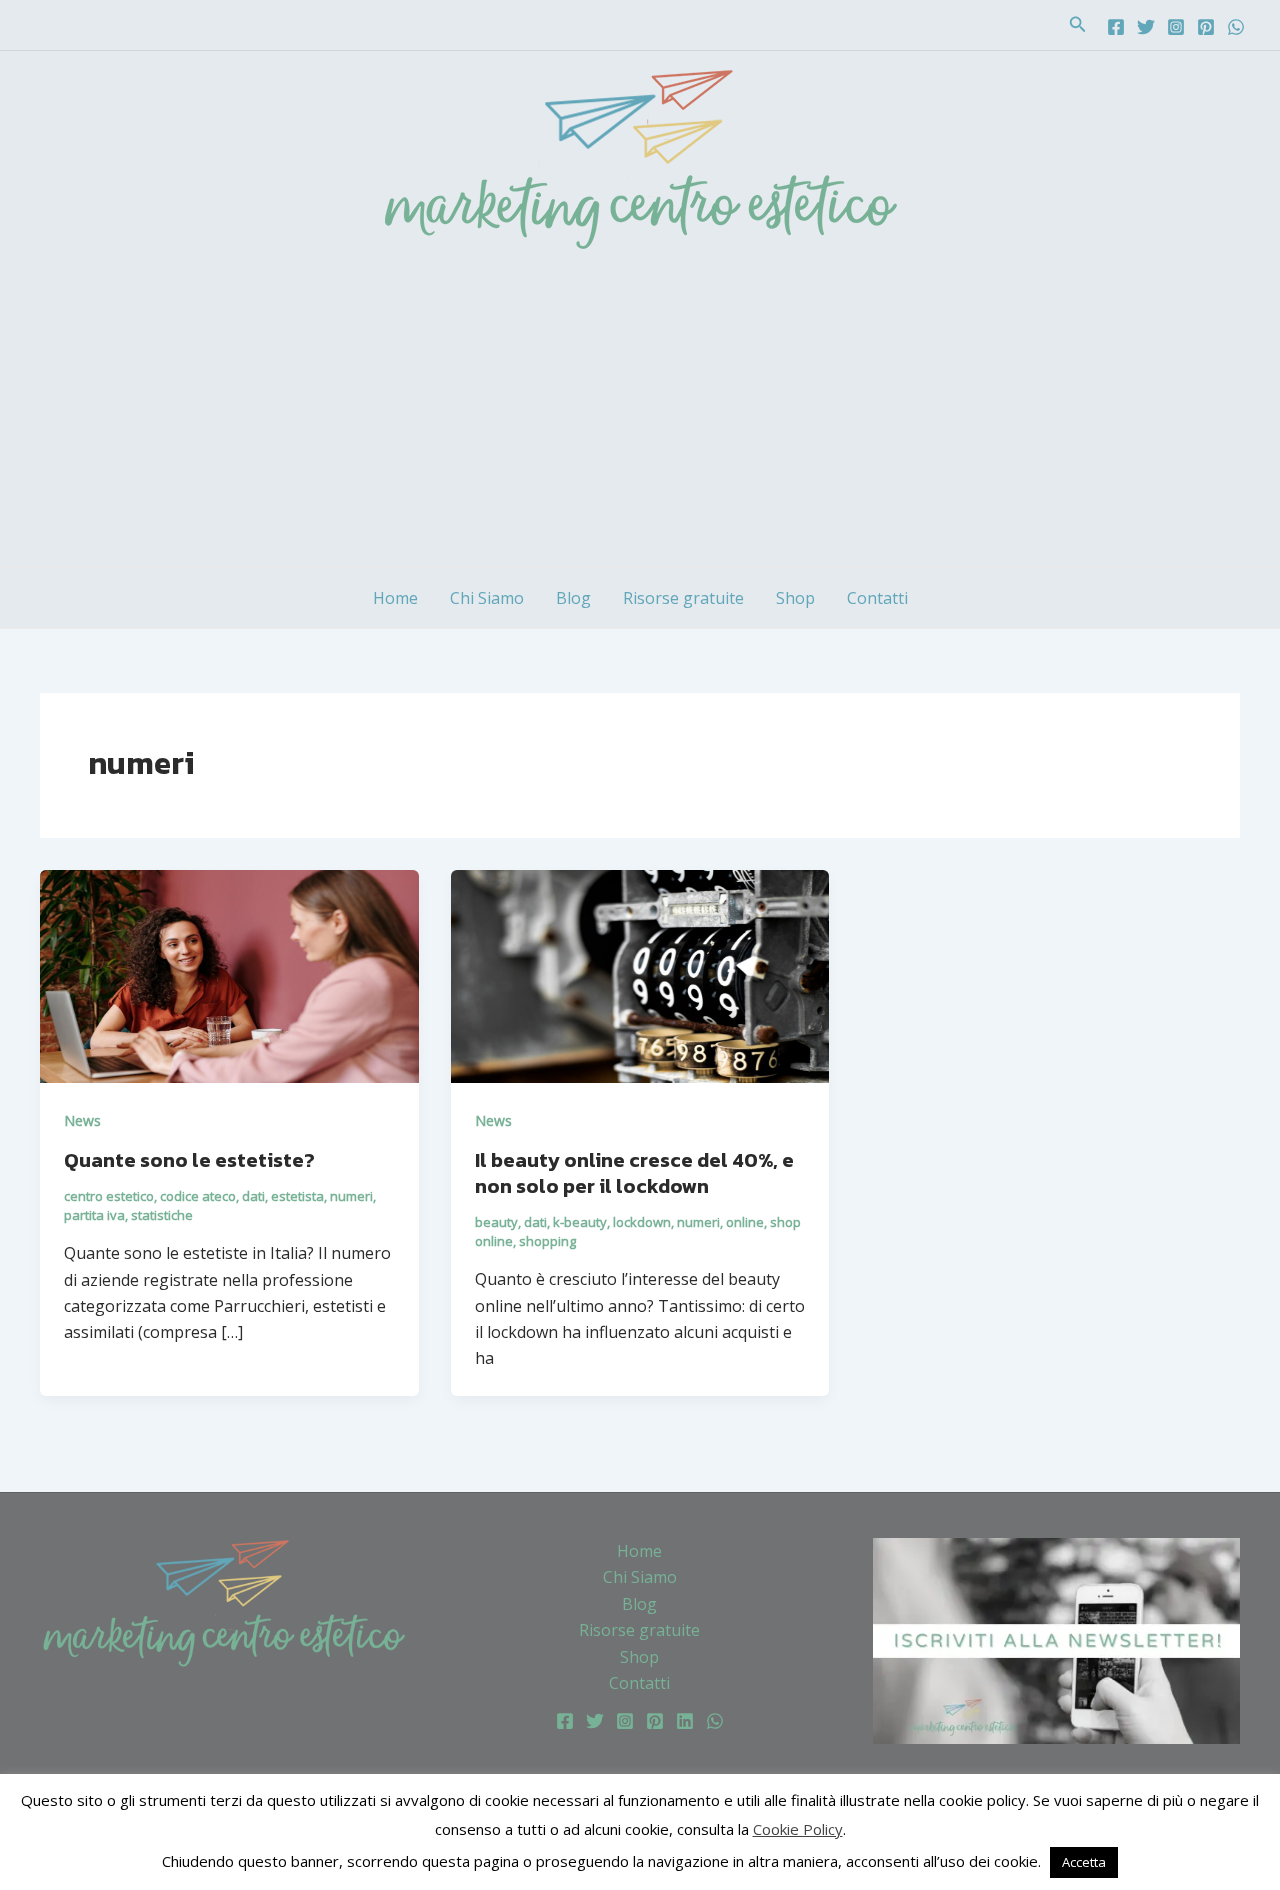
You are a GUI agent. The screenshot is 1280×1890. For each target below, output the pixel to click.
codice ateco (198, 1196)
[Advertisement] (640, 417)
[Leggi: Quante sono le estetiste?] (229, 975)
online (745, 1222)
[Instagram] (1176, 27)
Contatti (877, 598)
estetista (297, 1196)
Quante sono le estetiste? (189, 1160)
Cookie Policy (798, 1829)
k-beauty (580, 1222)
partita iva (94, 1215)
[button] (1078, 25)
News (82, 1120)
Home (395, 598)
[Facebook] (1116, 27)
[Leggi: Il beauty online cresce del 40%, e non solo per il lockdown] (640, 975)
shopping (547, 1241)
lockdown (642, 1222)
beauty (496, 1222)
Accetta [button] (1084, 1862)
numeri (351, 1196)
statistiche (162, 1215)
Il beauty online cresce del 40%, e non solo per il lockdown (634, 1173)
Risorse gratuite (683, 598)
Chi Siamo (487, 598)
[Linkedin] (685, 1721)
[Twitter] (1146, 27)
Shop (795, 598)
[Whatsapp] (1236, 27)
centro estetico (109, 1196)
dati (253, 1196)
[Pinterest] (1206, 27)
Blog (573, 598)
